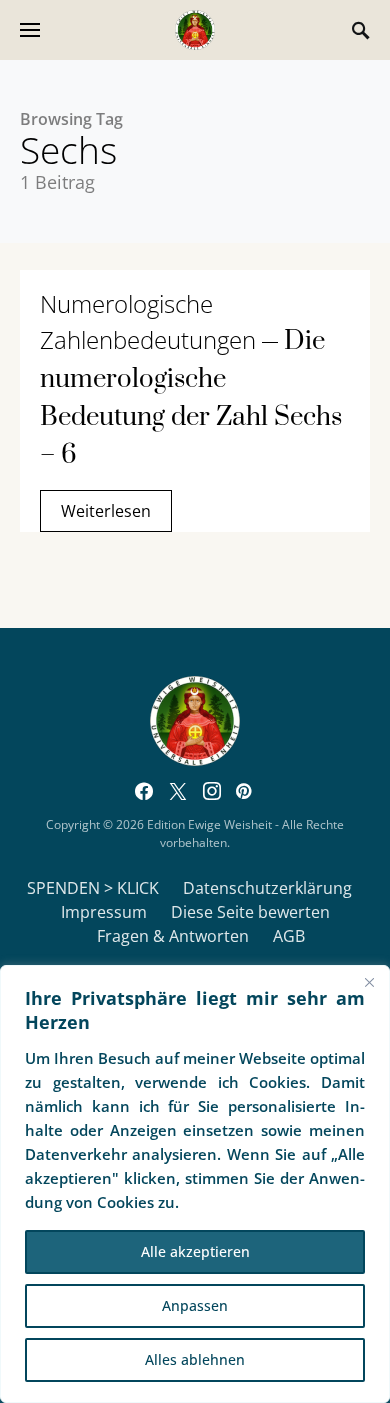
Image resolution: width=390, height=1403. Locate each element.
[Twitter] (178, 791)
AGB (289, 936)
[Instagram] (212, 791)
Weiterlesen (106, 511)
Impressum (104, 912)
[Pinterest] (243, 791)
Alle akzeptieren (195, 1251)
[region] (195, 1184)
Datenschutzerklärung (267, 888)
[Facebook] (144, 791)
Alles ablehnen (195, 1359)
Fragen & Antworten (173, 936)
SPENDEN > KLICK (93, 888)
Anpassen (195, 1305)
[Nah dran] (369, 982)
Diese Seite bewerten (250, 912)
